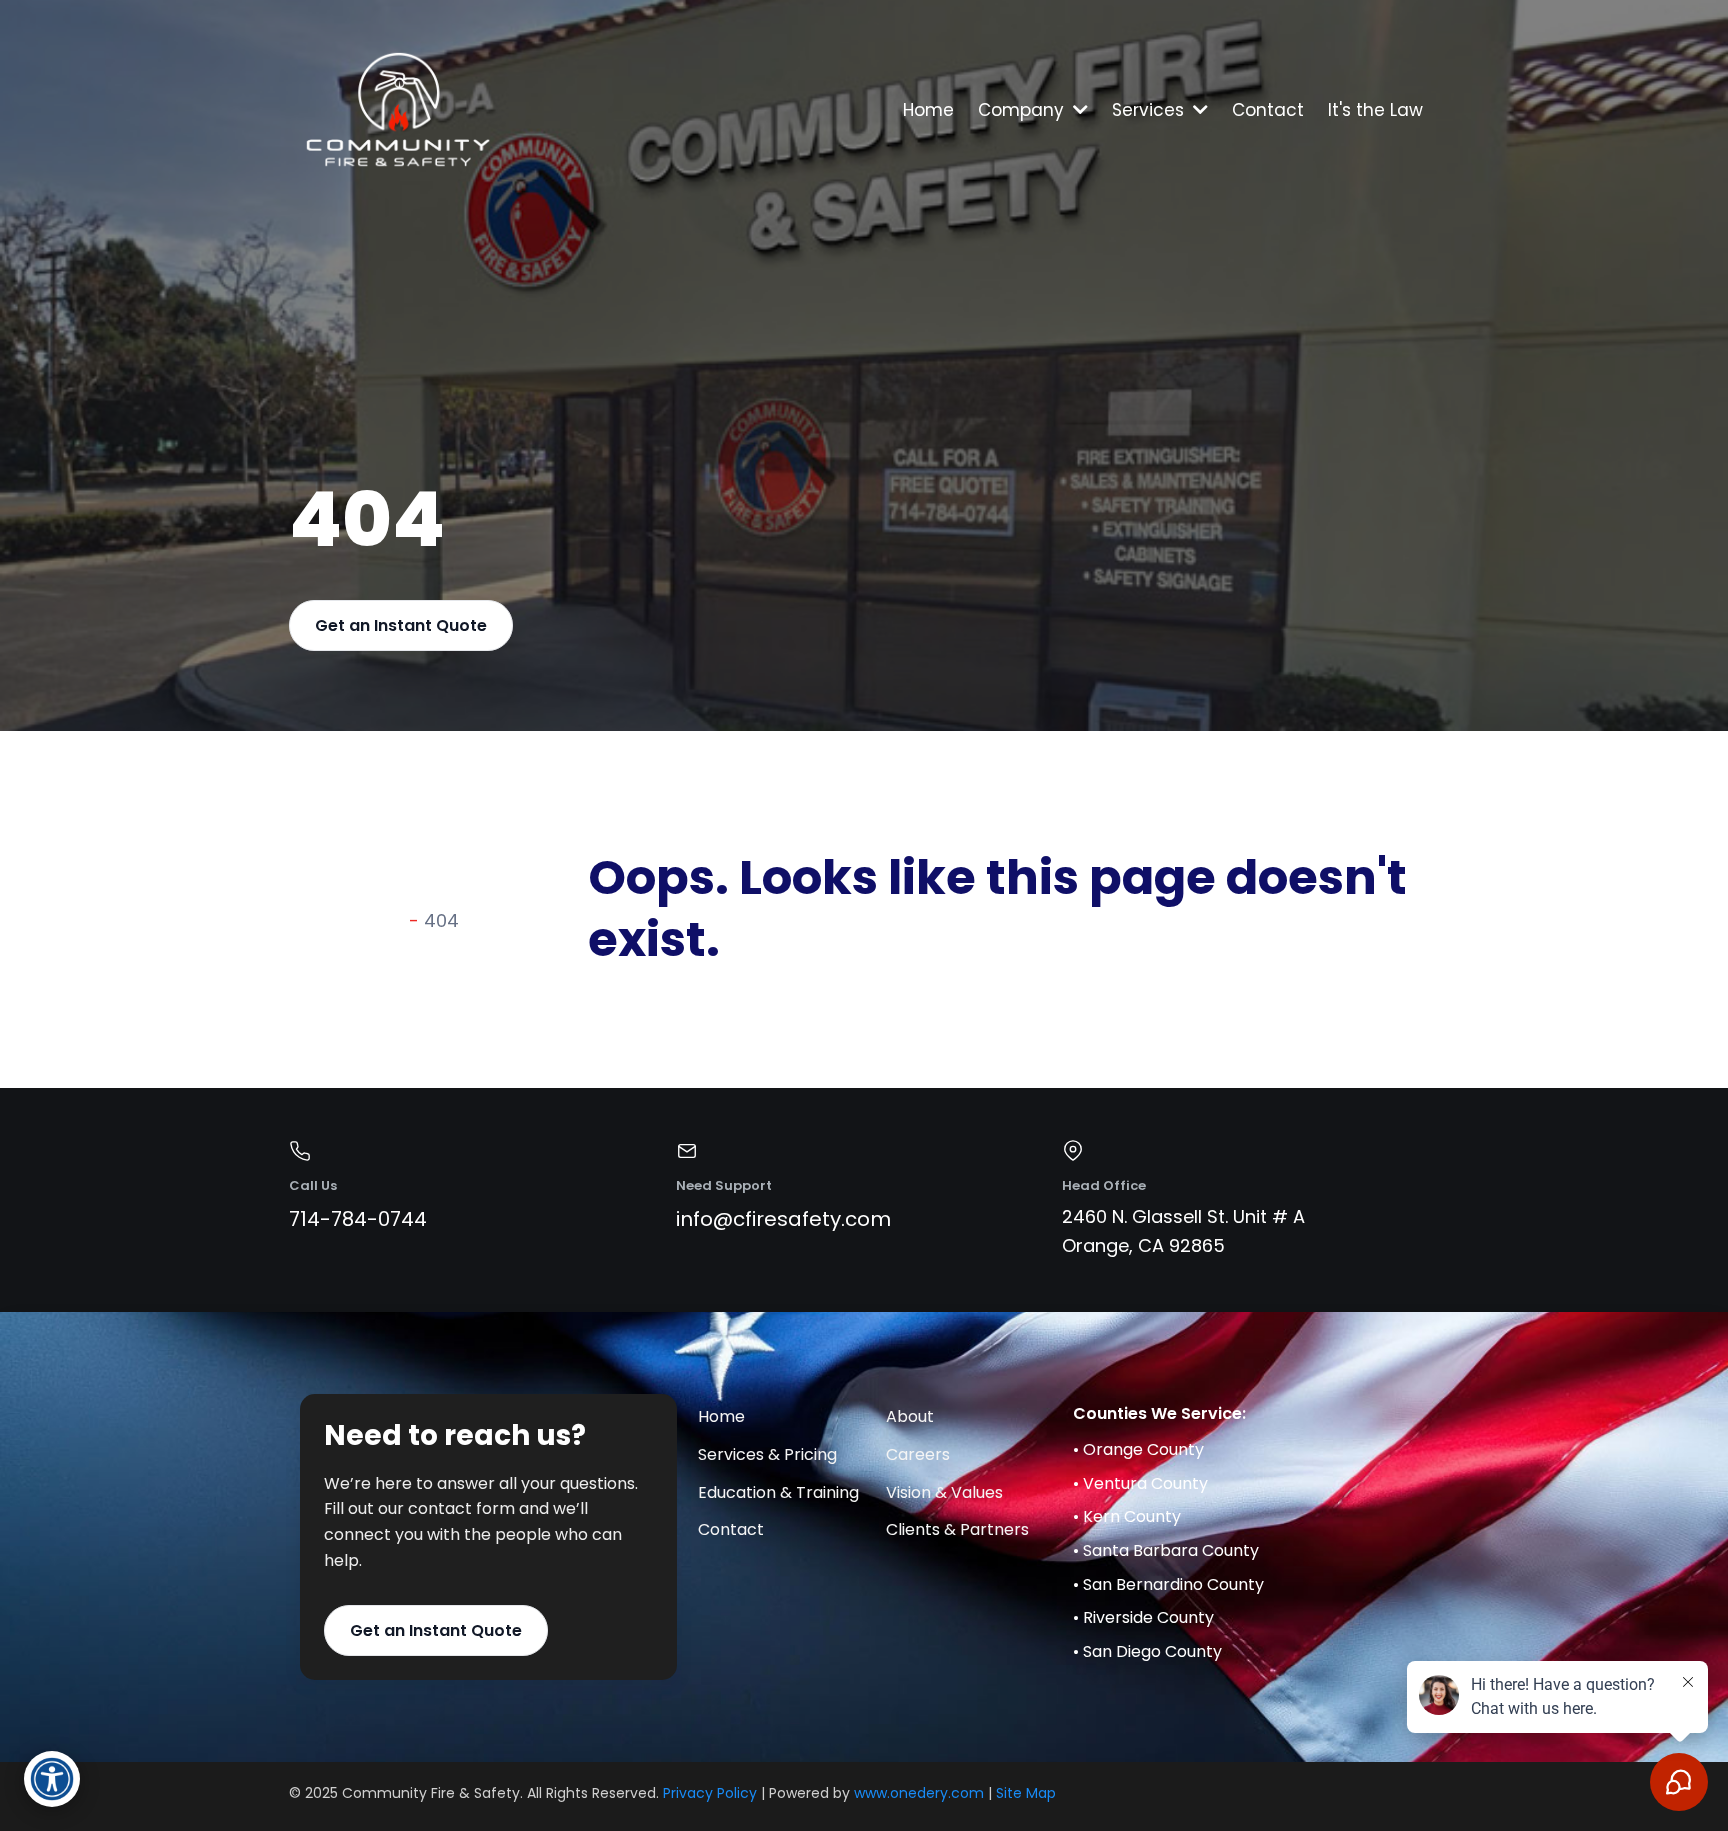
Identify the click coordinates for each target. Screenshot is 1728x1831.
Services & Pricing (767, 1454)
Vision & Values (944, 1492)
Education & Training (778, 1492)
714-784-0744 (358, 1219)
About (910, 1416)
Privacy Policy (710, 1793)
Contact (731, 1529)
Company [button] (1023, 110)
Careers (918, 1454)
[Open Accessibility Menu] (52, 1779)
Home (721, 1416)
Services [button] (1150, 110)
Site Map (1026, 1793)
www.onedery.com (919, 1793)
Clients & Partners (957, 1529)
